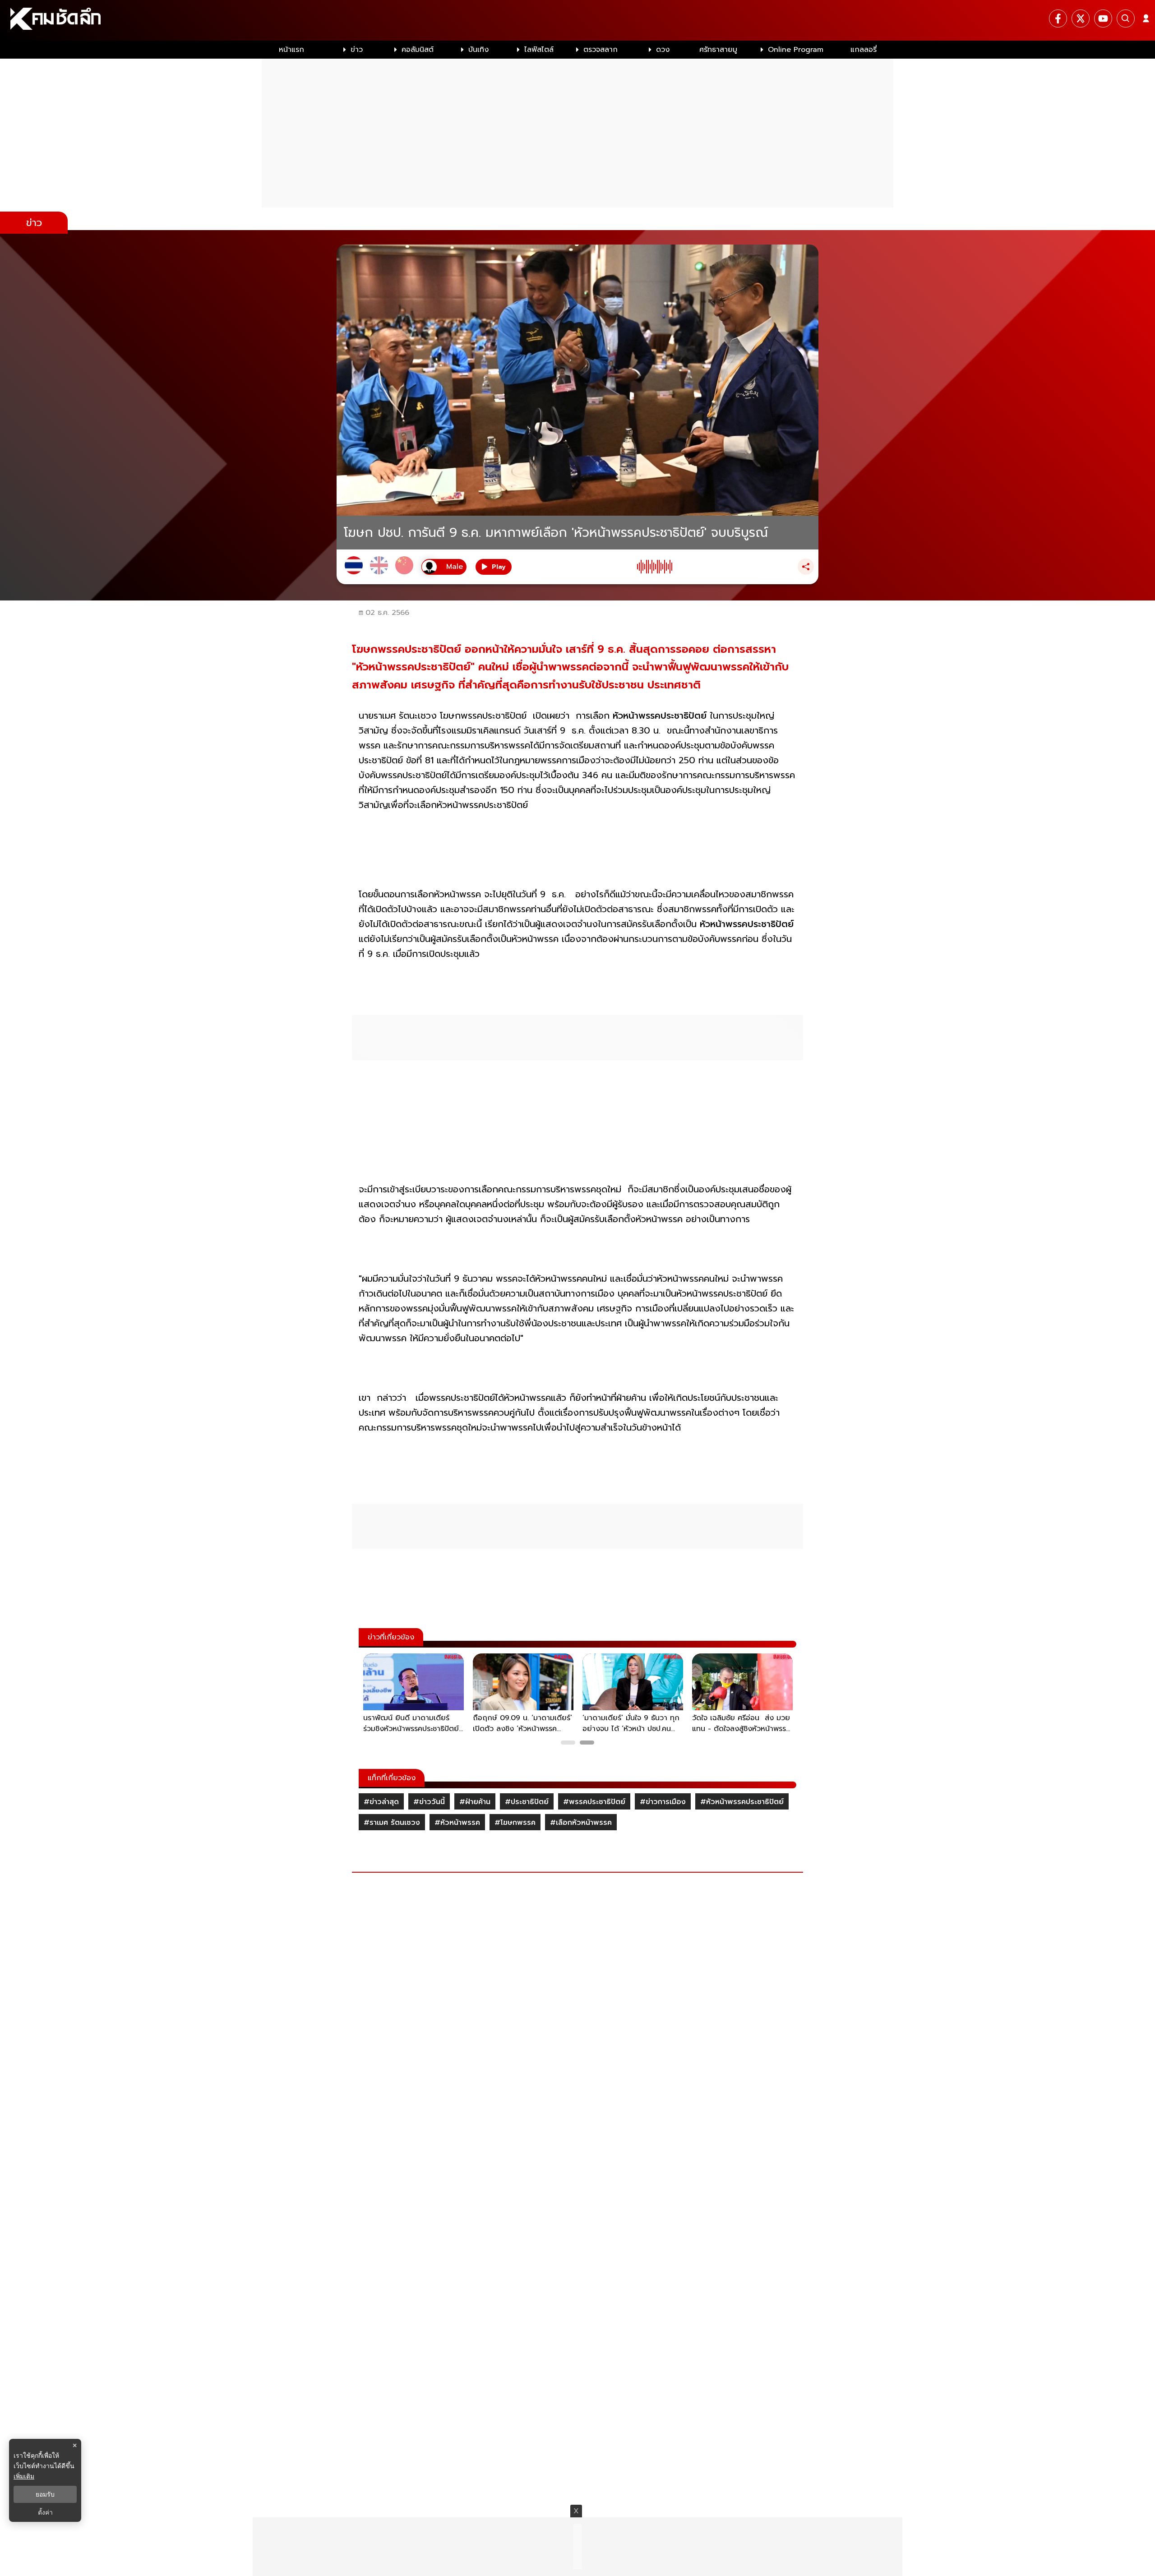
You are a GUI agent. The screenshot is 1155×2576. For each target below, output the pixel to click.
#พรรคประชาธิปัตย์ (594, 1802)
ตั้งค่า (45, 2512)
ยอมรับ (45, 2494)
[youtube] (1103, 18)
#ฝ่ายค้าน (475, 1802)
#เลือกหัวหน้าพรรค (581, 1823)
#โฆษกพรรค (515, 1823)
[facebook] (1058, 18)
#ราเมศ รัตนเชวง (392, 1823)
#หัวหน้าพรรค (457, 1823)
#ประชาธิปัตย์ (527, 1802)
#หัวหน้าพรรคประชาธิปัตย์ (742, 1802)
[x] (1081, 18)
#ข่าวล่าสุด (381, 1802)
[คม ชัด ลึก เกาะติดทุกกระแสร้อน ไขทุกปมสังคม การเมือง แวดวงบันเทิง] (577, 20)
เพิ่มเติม (24, 2476)
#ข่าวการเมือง (663, 1802)
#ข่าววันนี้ (429, 1802)
